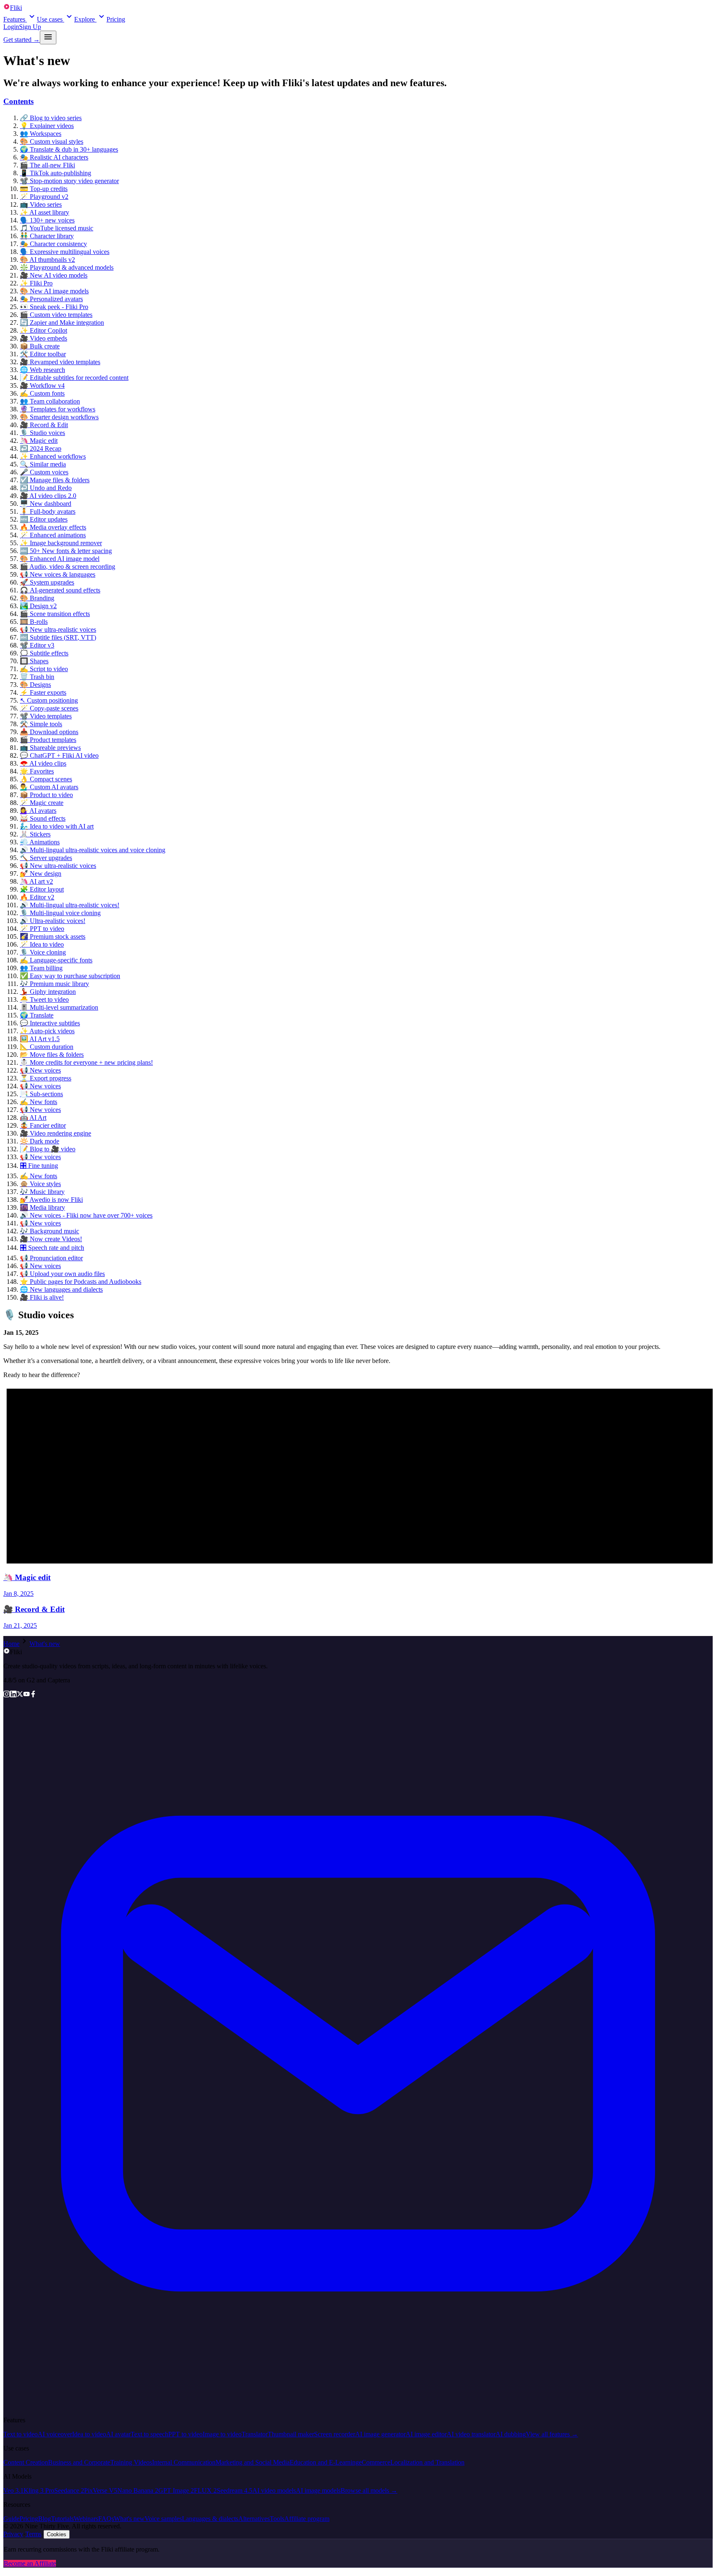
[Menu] (48, 37)
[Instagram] (7, 1695)
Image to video (222, 2434)
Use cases (50, 19)
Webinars (86, 2519)
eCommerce (375, 2462)
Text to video (21, 2434)
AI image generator (380, 2434)
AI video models (274, 2490)
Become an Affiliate (30, 2563)
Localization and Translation (427, 2462)
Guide (11, 2519)
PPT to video (185, 2434)
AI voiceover (55, 2434)
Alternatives (254, 2519)
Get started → (22, 40)
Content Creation (26, 2462)
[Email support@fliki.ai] (358, 2406)
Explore (85, 19)
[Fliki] (7, 1652)
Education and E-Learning (324, 2462)
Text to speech (149, 2434)
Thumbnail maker (291, 2434)
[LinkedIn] (13, 1695)
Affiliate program (307, 2519)
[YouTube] (27, 1695)
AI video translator (471, 2434)
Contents (18, 101)
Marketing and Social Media (253, 2462)
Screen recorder (335, 2434)
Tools (277, 2519)
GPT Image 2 (176, 2490)
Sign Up (30, 27)
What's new (45, 1644)
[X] (20, 1695)
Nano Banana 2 (138, 2490)
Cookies (57, 2534)
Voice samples (163, 2519)
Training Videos (131, 2462)
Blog (45, 2519)
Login (11, 27)
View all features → (552, 2434)
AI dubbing (511, 2434)
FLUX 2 (205, 2490)
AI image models (318, 2490)
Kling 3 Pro (39, 2490)
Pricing (116, 19)
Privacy (13, 2534)
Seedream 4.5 (235, 2490)
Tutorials (62, 2519)
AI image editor (426, 2434)
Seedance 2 (69, 2490)
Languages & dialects (210, 2519)
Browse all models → (369, 2490)
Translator (255, 2434)
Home (11, 1644)
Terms (33, 2534)
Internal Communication (184, 2462)
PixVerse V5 (101, 2490)
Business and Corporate (79, 2462)
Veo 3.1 (13, 2490)
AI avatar (118, 2434)
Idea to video (89, 2434)
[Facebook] (33, 1695)
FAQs (106, 2519)
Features (14, 19)
